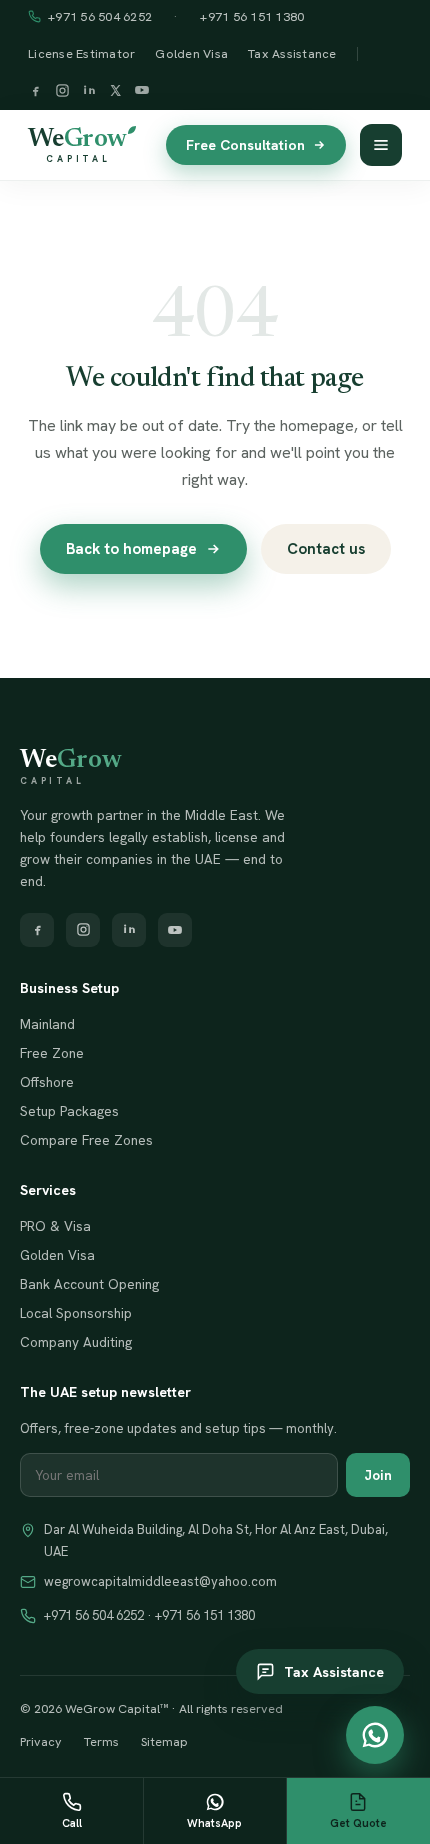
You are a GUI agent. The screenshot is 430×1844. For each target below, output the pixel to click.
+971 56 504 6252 (100, 16)
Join (378, 1475)
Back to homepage (131, 549)
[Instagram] (62, 92)
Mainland (47, 1024)
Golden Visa (191, 53)
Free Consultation (245, 145)
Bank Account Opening (89, 1284)
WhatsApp (214, 1823)
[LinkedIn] (89, 92)
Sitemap (164, 1741)
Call (72, 1823)
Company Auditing (76, 1342)
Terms (101, 1741)
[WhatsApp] (375, 1735)
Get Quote (358, 1823)
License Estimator (81, 53)
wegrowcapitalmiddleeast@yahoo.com (160, 1581)
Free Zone (52, 1053)
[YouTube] (142, 92)
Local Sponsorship (76, 1313)
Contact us (326, 549)
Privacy (41, 1741)
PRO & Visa (55, 1226)
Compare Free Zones (86, 1140)
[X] (115, 92)
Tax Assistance (292, 53)
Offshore (47, 1082)
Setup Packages (69, 1111)
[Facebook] (35, 92)
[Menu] (381, 145)
